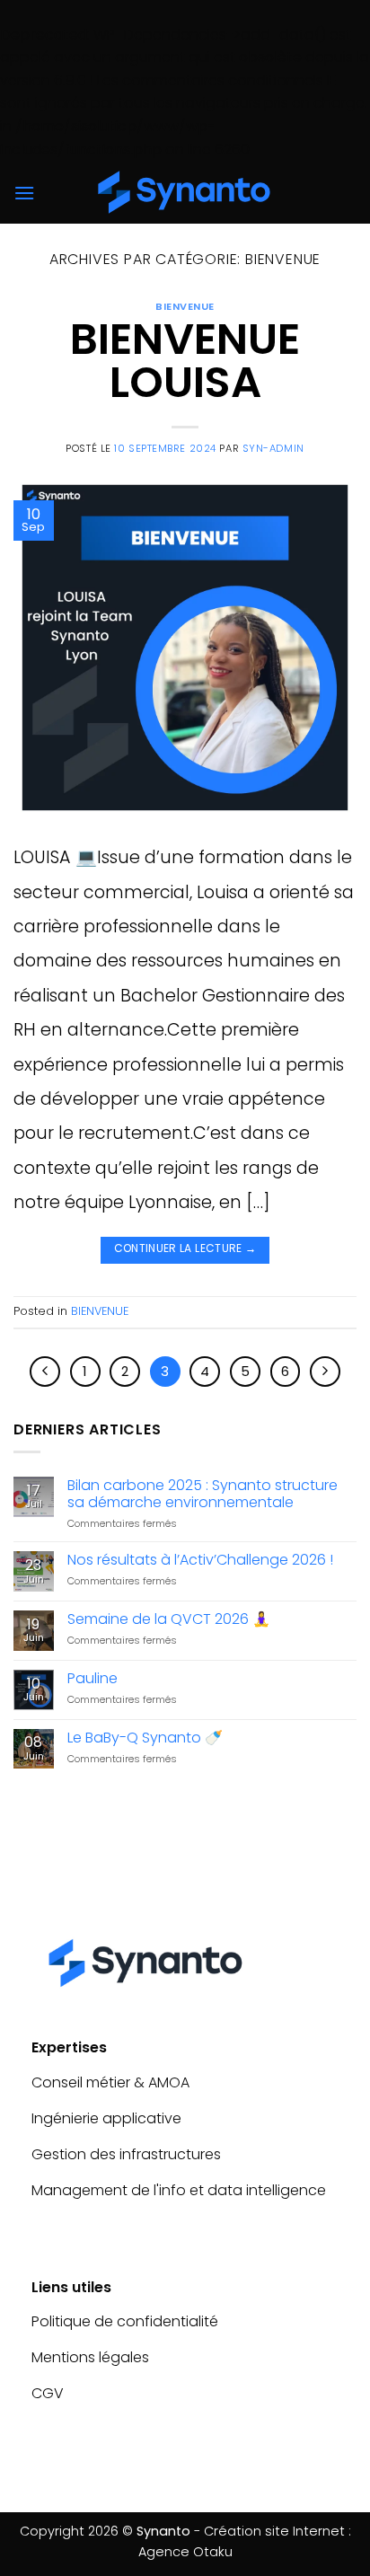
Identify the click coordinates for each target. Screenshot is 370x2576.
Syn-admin (273, 448)
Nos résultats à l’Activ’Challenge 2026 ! (200, 1560)
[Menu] (24, 193)
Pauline (92, 1678)
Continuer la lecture (185, 1248)
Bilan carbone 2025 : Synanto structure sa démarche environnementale (203, 1494)
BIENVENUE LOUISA (185, 361)
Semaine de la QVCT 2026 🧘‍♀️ (169, 1619)
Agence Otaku (185, 2552)
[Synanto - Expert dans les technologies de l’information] (185, 192)
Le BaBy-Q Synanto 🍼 (145, 1738)
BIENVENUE (185, 306)
